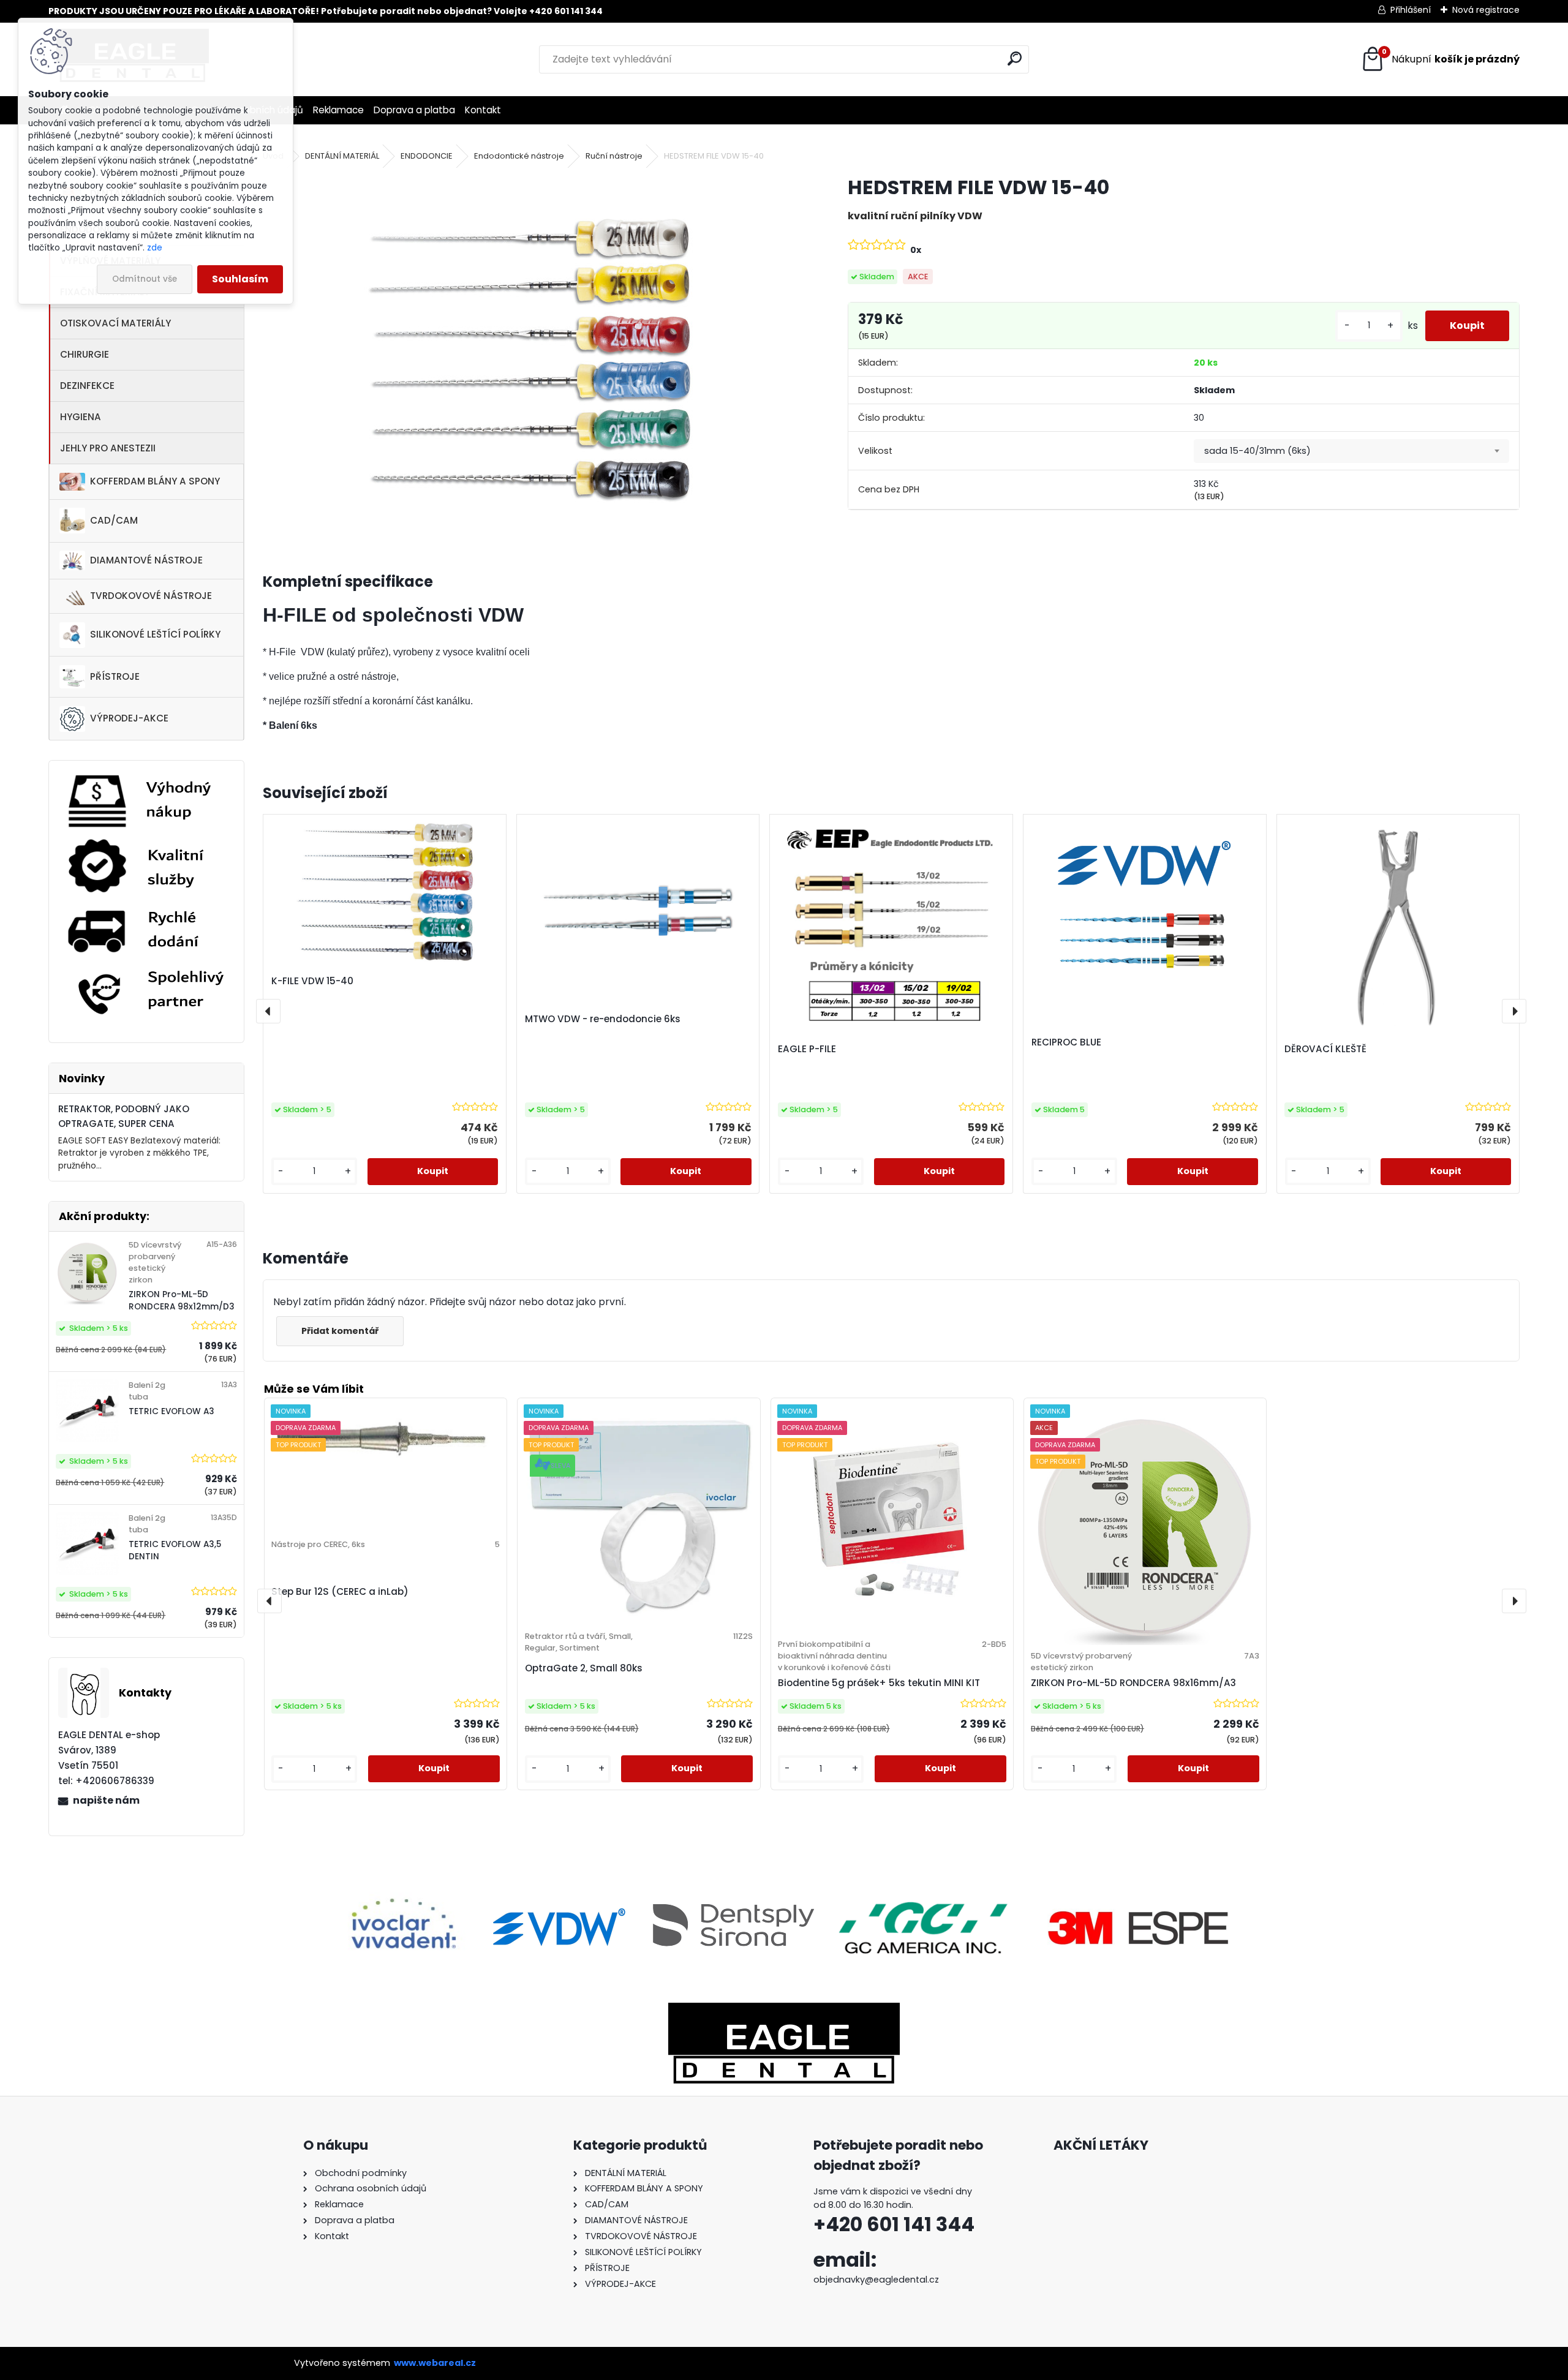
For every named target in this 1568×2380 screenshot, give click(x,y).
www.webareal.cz (435, 2363)
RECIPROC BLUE (1066, 1042)
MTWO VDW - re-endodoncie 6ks (603, 1019)
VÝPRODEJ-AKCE (129, 718)
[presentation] (268, 1011)
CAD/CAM (114, 520)
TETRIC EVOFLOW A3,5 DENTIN (175, 1550)
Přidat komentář (340, 1331)
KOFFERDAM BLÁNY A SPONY (155, 481)
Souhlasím (240, 279)
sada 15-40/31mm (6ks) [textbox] (1257, 451)
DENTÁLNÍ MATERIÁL (342, 156)
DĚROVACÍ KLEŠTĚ (1325, 1049)
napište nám (106, 1800)
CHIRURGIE (85, 354)
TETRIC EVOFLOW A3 (171, 1411)
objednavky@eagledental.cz (876, 2280)
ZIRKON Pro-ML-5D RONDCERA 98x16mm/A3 (1133, 1683)
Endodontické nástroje (519, 156)
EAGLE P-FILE (807, 1049)
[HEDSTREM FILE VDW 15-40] (536, 358)
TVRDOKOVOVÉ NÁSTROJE (151, 596)
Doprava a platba (414, 110)
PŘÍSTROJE (115, 676)
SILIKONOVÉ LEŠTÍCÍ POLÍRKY (155, 634)
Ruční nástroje (614, 156)
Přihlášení (1411, 10)
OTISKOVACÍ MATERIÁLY (115, 323)
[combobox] (1351, 451)
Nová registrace (1486, 10)
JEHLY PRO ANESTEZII (108, 448)
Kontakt (483, 110)
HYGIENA (81, 417)
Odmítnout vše (145, 279)
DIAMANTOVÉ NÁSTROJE (146, 560)
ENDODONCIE (427, 156)
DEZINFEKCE (87, 386)
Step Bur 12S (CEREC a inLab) (340, 1591)
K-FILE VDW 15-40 (312, 981)
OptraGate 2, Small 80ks (584, 1668)
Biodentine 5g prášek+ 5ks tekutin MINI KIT (879, 1683)
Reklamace (338, 110)
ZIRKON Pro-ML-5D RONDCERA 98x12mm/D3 (182, 1301)
